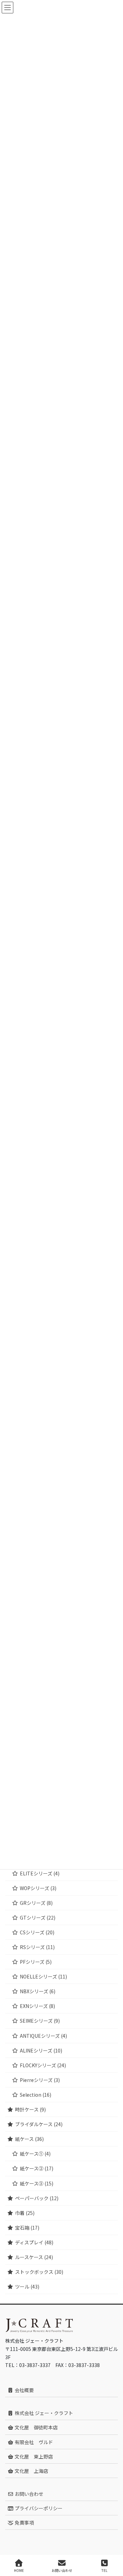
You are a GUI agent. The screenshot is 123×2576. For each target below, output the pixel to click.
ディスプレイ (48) (34, 2242)
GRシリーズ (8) (36, 1903)
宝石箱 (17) (27, 2228)
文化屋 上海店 (31, 2471)
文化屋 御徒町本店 (36, 2427)
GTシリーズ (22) (38, 1918)
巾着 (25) (25, 2213)
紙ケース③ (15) (37, 2183)
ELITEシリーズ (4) (40, 1873)
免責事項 (24, 2523)
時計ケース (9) (30, 2109)
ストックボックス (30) (39, 2272)
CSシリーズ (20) (37, 1932)
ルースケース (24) (34, 2257)
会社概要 (24, 2390)
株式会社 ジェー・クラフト (43, 2413)
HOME (19, 2570)
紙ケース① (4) (35, 2154)
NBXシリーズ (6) (38, 1991)
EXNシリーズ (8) (37, 2006)
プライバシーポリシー (38, 2508)
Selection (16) (36, 2095)
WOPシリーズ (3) (38, 1888)
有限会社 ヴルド (33, 2442)
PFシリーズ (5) (36, 1962)
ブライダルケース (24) (39, 2124)
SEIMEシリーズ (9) (40, 2021)
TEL (104, 2570)
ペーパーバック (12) (37, 2198)
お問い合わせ (29, 2494)
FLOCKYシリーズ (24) (43, 2065)
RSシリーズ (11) (37, 1947)
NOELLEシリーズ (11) (43, 1976)
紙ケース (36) (29, 2139)
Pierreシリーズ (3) (40, 2080)
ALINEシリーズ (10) (41, 2050)
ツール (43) (27, 2287)
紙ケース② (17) (37, 2168)
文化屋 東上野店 (33, 2456)
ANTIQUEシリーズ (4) (43, 2036)
